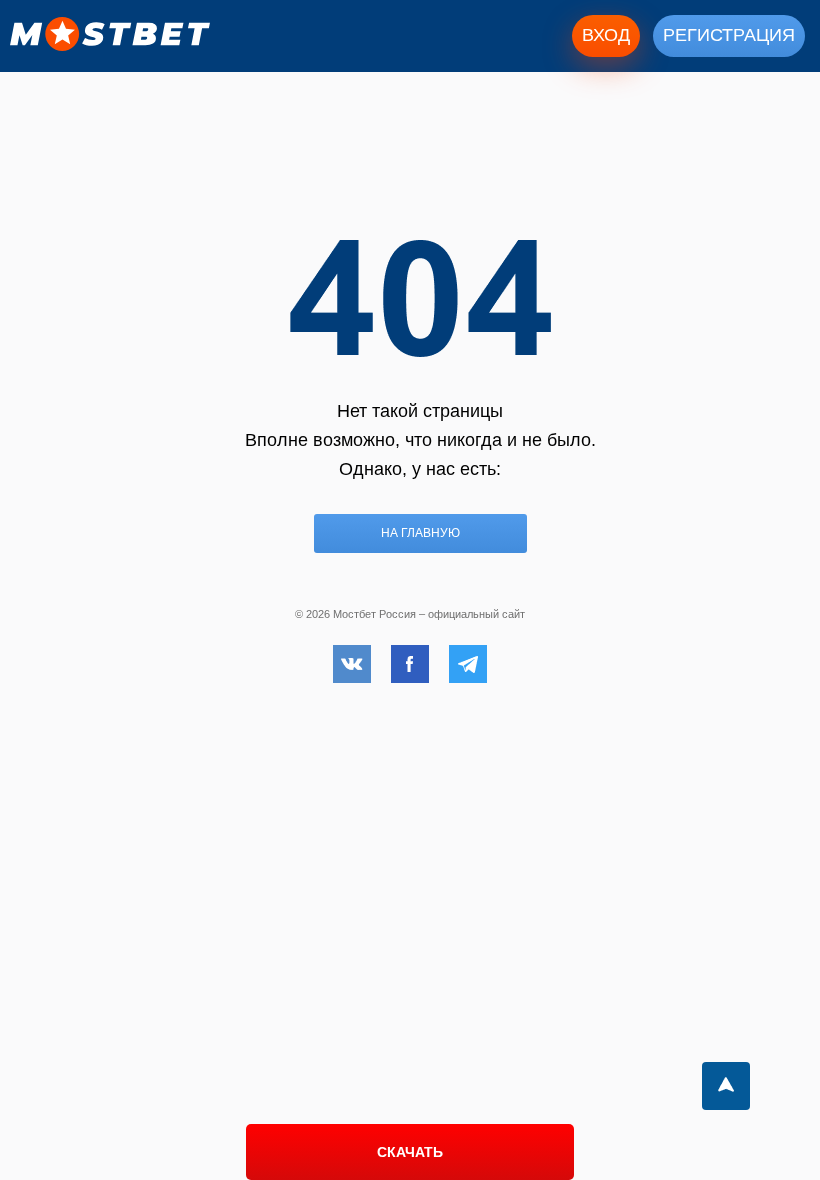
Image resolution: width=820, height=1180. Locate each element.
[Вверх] (726, 1086)
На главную (420, 533)
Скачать (410, 1152)
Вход (606, 35)
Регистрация (729, 35)
